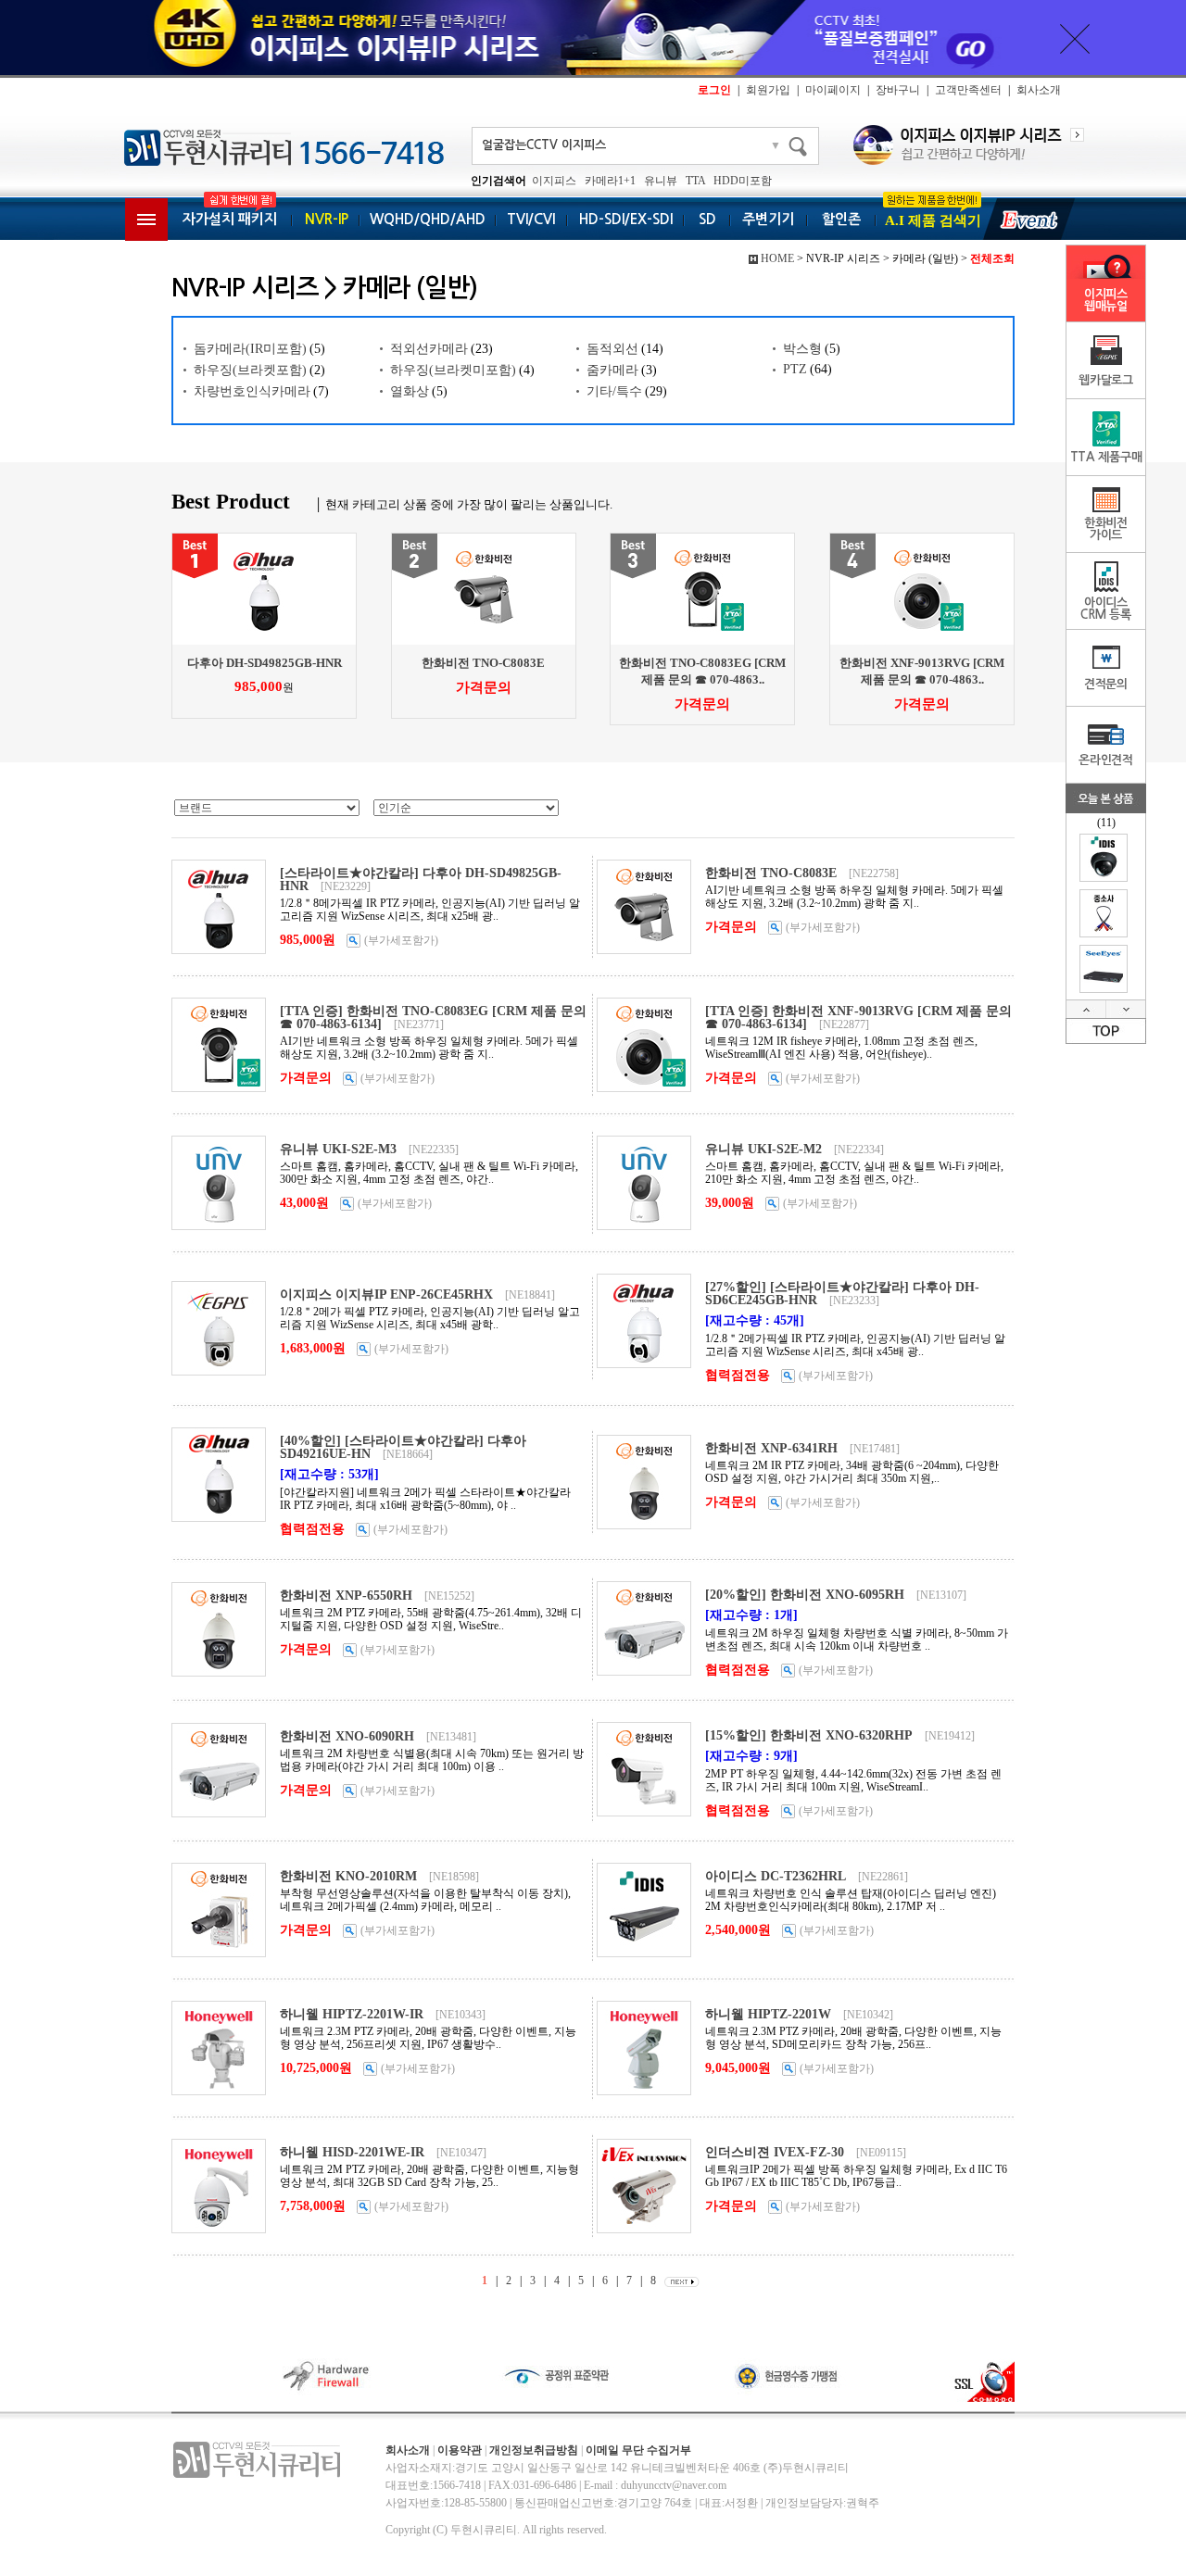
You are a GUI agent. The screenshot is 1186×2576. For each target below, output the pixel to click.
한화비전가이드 (1106, 529)
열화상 (410, 391)
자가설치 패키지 (230, 219)
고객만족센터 (968, 90)
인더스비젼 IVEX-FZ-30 (775, 2152)
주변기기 (768, 219)
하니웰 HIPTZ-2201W (768, 2014)
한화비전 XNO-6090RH (347, 1736)
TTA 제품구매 (1106, 457)
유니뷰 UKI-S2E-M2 (763, 1149)
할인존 (841, 219)
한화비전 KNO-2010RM (348, 1876)
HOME (777, 258)
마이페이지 (833, 90)
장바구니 (898, 90)
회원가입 (768, 90)
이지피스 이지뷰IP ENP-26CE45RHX (386, 1294)
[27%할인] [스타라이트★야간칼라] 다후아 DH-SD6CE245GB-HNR (842, 1294)
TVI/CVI (531, 219)
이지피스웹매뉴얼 (1106, 300)
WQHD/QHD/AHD (428, 219)
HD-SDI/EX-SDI (626, 219)
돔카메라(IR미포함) (250, 349)
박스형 (802, 349)
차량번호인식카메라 (252, 391)
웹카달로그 (1106, 380)
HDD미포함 (743, 181)
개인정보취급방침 (534, 2450)
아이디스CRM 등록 (1106, 609)
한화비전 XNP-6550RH (346, 1596)
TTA (695, 181)
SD (707, 219)
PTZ (795, 369)
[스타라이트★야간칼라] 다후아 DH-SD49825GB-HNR (421, 880)
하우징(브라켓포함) (250, 370)
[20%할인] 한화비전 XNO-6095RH (805, 1595)
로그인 (714, 90)
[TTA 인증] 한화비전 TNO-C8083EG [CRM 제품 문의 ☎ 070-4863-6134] (433, 1018)
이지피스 (554, 181)
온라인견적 (1106, 760)
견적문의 (1106, 684)
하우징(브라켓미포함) (453, 370)
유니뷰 (661, 181)
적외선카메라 (429, 349)
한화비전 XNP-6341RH (771, 1448)
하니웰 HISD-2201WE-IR (352, 2152)
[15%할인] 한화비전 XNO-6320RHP (809, 1735)
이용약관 (460, 2450)
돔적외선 (612, 349)
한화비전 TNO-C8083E (483, 663)
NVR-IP (327, 219)
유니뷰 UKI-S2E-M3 (338, 1149)
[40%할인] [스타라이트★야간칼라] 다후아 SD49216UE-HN (403, 1447)
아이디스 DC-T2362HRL (776, 1876)
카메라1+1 (610, 181)
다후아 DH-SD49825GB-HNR (265, 663)
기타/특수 (614, 391)
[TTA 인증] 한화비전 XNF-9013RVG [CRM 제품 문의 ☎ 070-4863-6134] (858, 1018)
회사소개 (1039, 90)
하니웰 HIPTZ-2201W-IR (352, 2014)
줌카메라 (612, 370)
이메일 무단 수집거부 (638, 2450)
